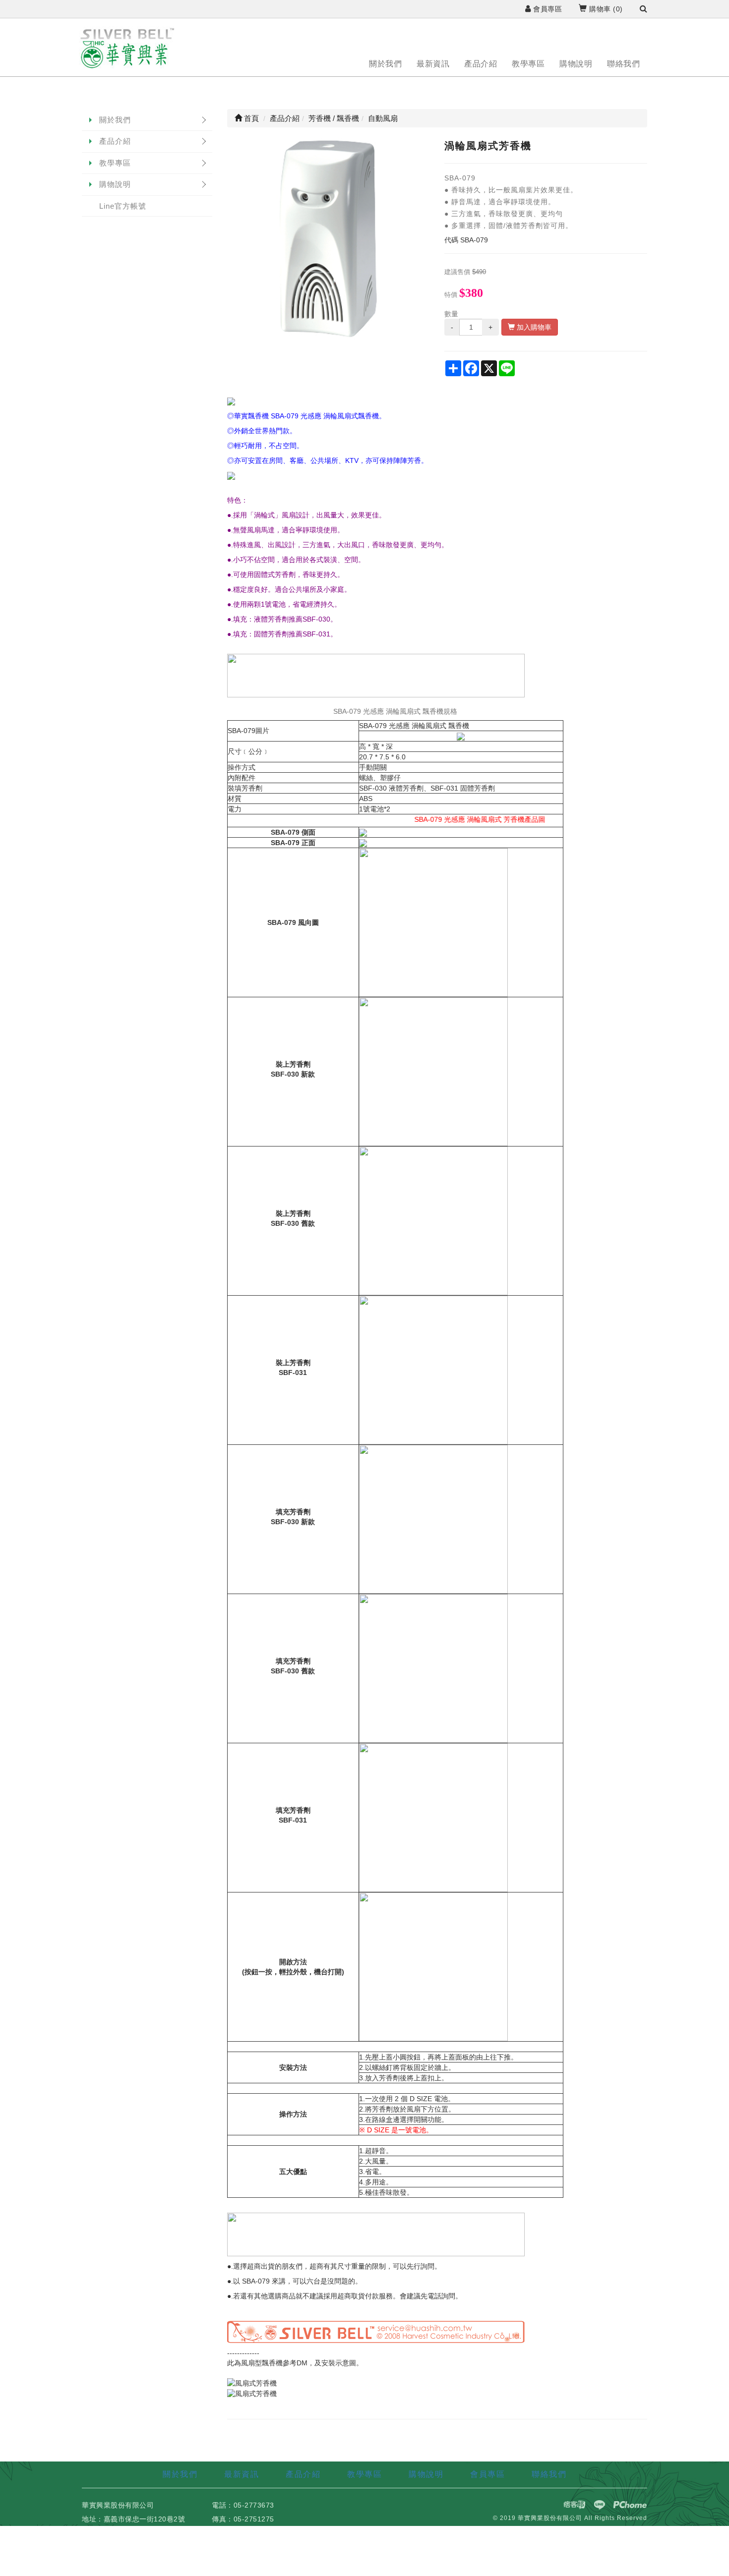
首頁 (250, 118)
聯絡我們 (623, 64)
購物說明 (576, 64)
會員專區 (547, 9)
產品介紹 (481, 64)
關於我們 (385, 64)
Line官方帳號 (123, 206)
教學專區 (528, 64)
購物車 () (605, 9)
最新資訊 (433, 64)
